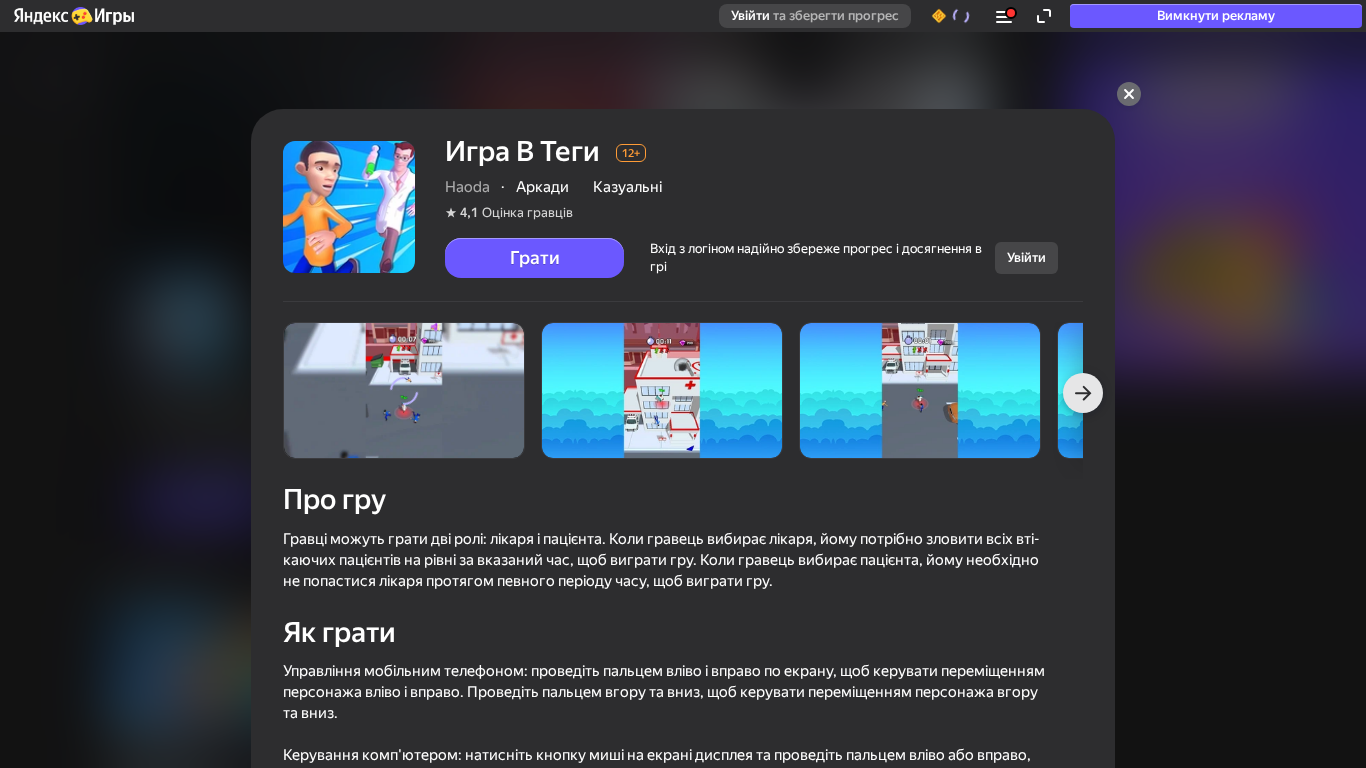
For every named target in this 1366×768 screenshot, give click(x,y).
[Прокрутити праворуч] (1083, 393)
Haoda (467, 187)
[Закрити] (1129, 94)
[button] (73, 16)
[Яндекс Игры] (73, 16)
